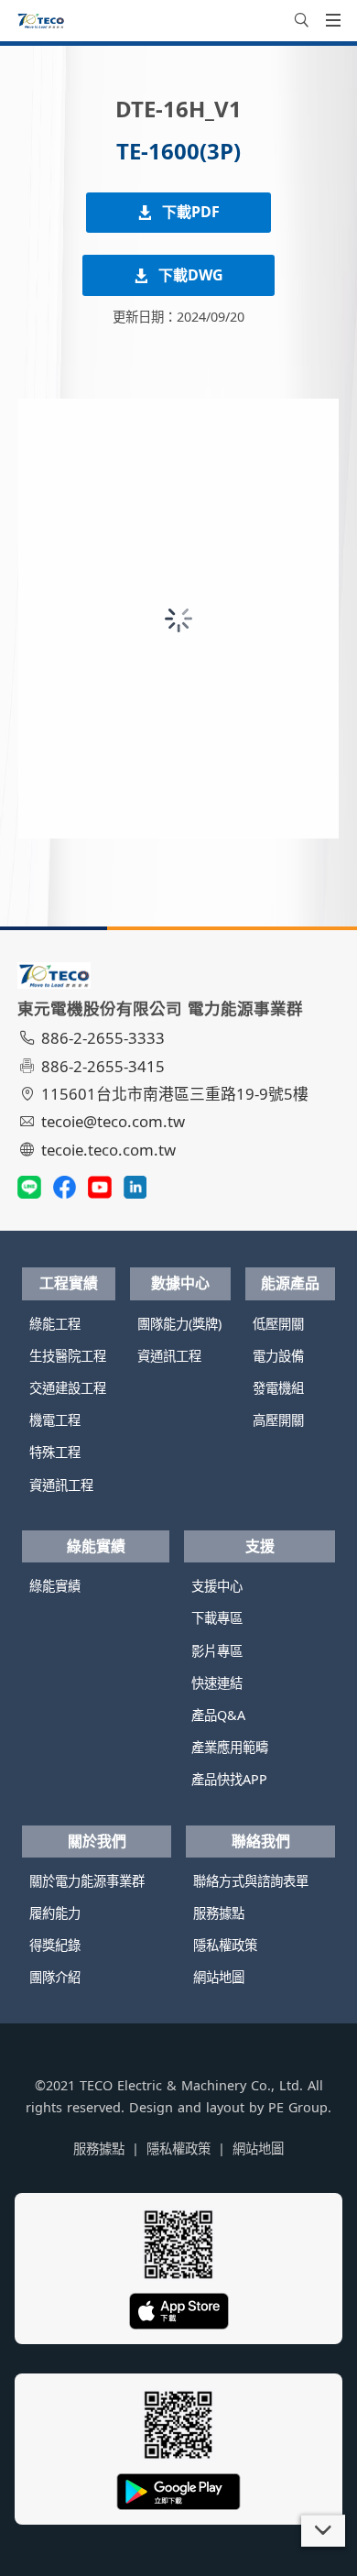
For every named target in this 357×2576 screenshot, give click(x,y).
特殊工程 (55, 1452)
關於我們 (97, 1841)
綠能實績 (96, 1546)
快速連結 (217, 1683)
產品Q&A (218, 1715)
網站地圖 (219, 1977)
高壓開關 (278, 1420)
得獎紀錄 (55, 1945)
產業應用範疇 (230, 1747)
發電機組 (278, 1388)
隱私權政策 (225, 1945)
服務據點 (219, 1913)
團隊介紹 (55, 1977)
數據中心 (180, 1283)
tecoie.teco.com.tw (108, 1150)
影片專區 (217, 1651)
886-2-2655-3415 (103, 1066)
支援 (260, 1546)
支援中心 (217, 1586)
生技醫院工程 (68, 1356)
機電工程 (55, 1420)
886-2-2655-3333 (103, 1038)
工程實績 (69, 1283)
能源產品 (290, 1283)
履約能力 (55, 1913)
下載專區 (217, 1618)
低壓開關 (278, 1324)
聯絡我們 (261, 1841)
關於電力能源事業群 (87, 1881)
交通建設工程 (68, 1388)
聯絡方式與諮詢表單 (251, 1881)
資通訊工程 (61, 1485)
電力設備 (278, 1356)
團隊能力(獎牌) (179, 1324)
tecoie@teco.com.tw (113, 1121)
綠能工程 (55, 1324)
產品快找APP (229, 1779)
